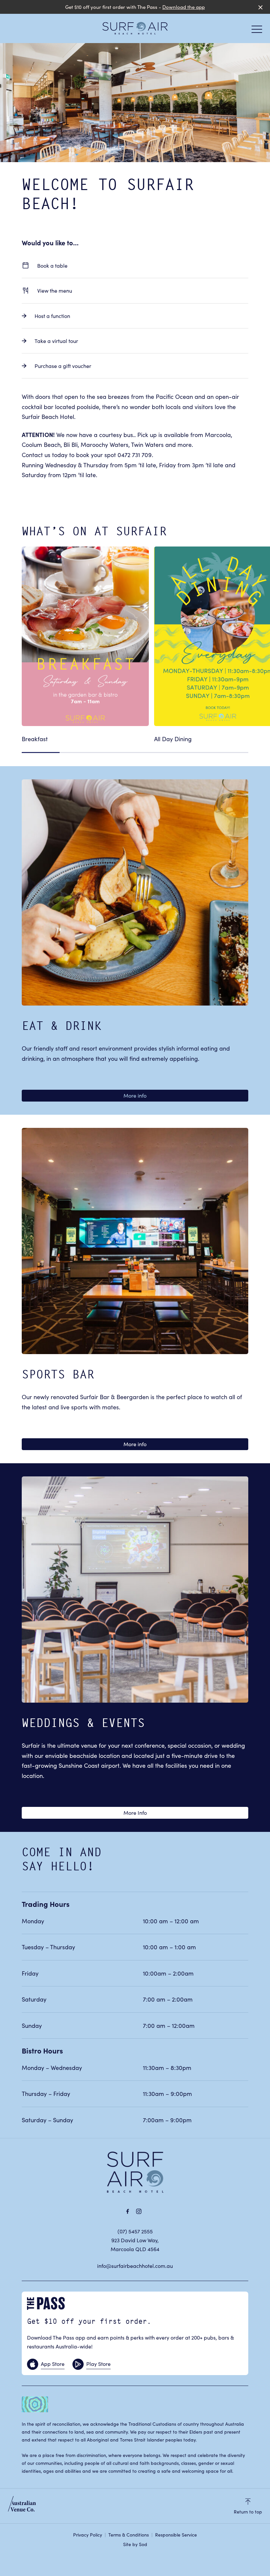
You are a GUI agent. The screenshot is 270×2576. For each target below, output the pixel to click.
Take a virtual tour (56, 341)
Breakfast (35, 739)
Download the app (184, 7)
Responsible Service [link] (176, 2535)
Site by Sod (135, 2544)
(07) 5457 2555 (135, 2231)
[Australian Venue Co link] (22, 2506)
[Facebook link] (127, 2211)
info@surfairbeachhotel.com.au (135, 2266)
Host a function (52, 316)
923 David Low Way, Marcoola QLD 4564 (135, 2244)
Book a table (52, 265)
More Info (135, 1812)
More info (135, 1095)
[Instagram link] (139, 2211)
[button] (257, 31)
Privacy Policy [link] (88, 2535)
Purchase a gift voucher (63, 366)
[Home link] (135, 28)
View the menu (55, 290)
